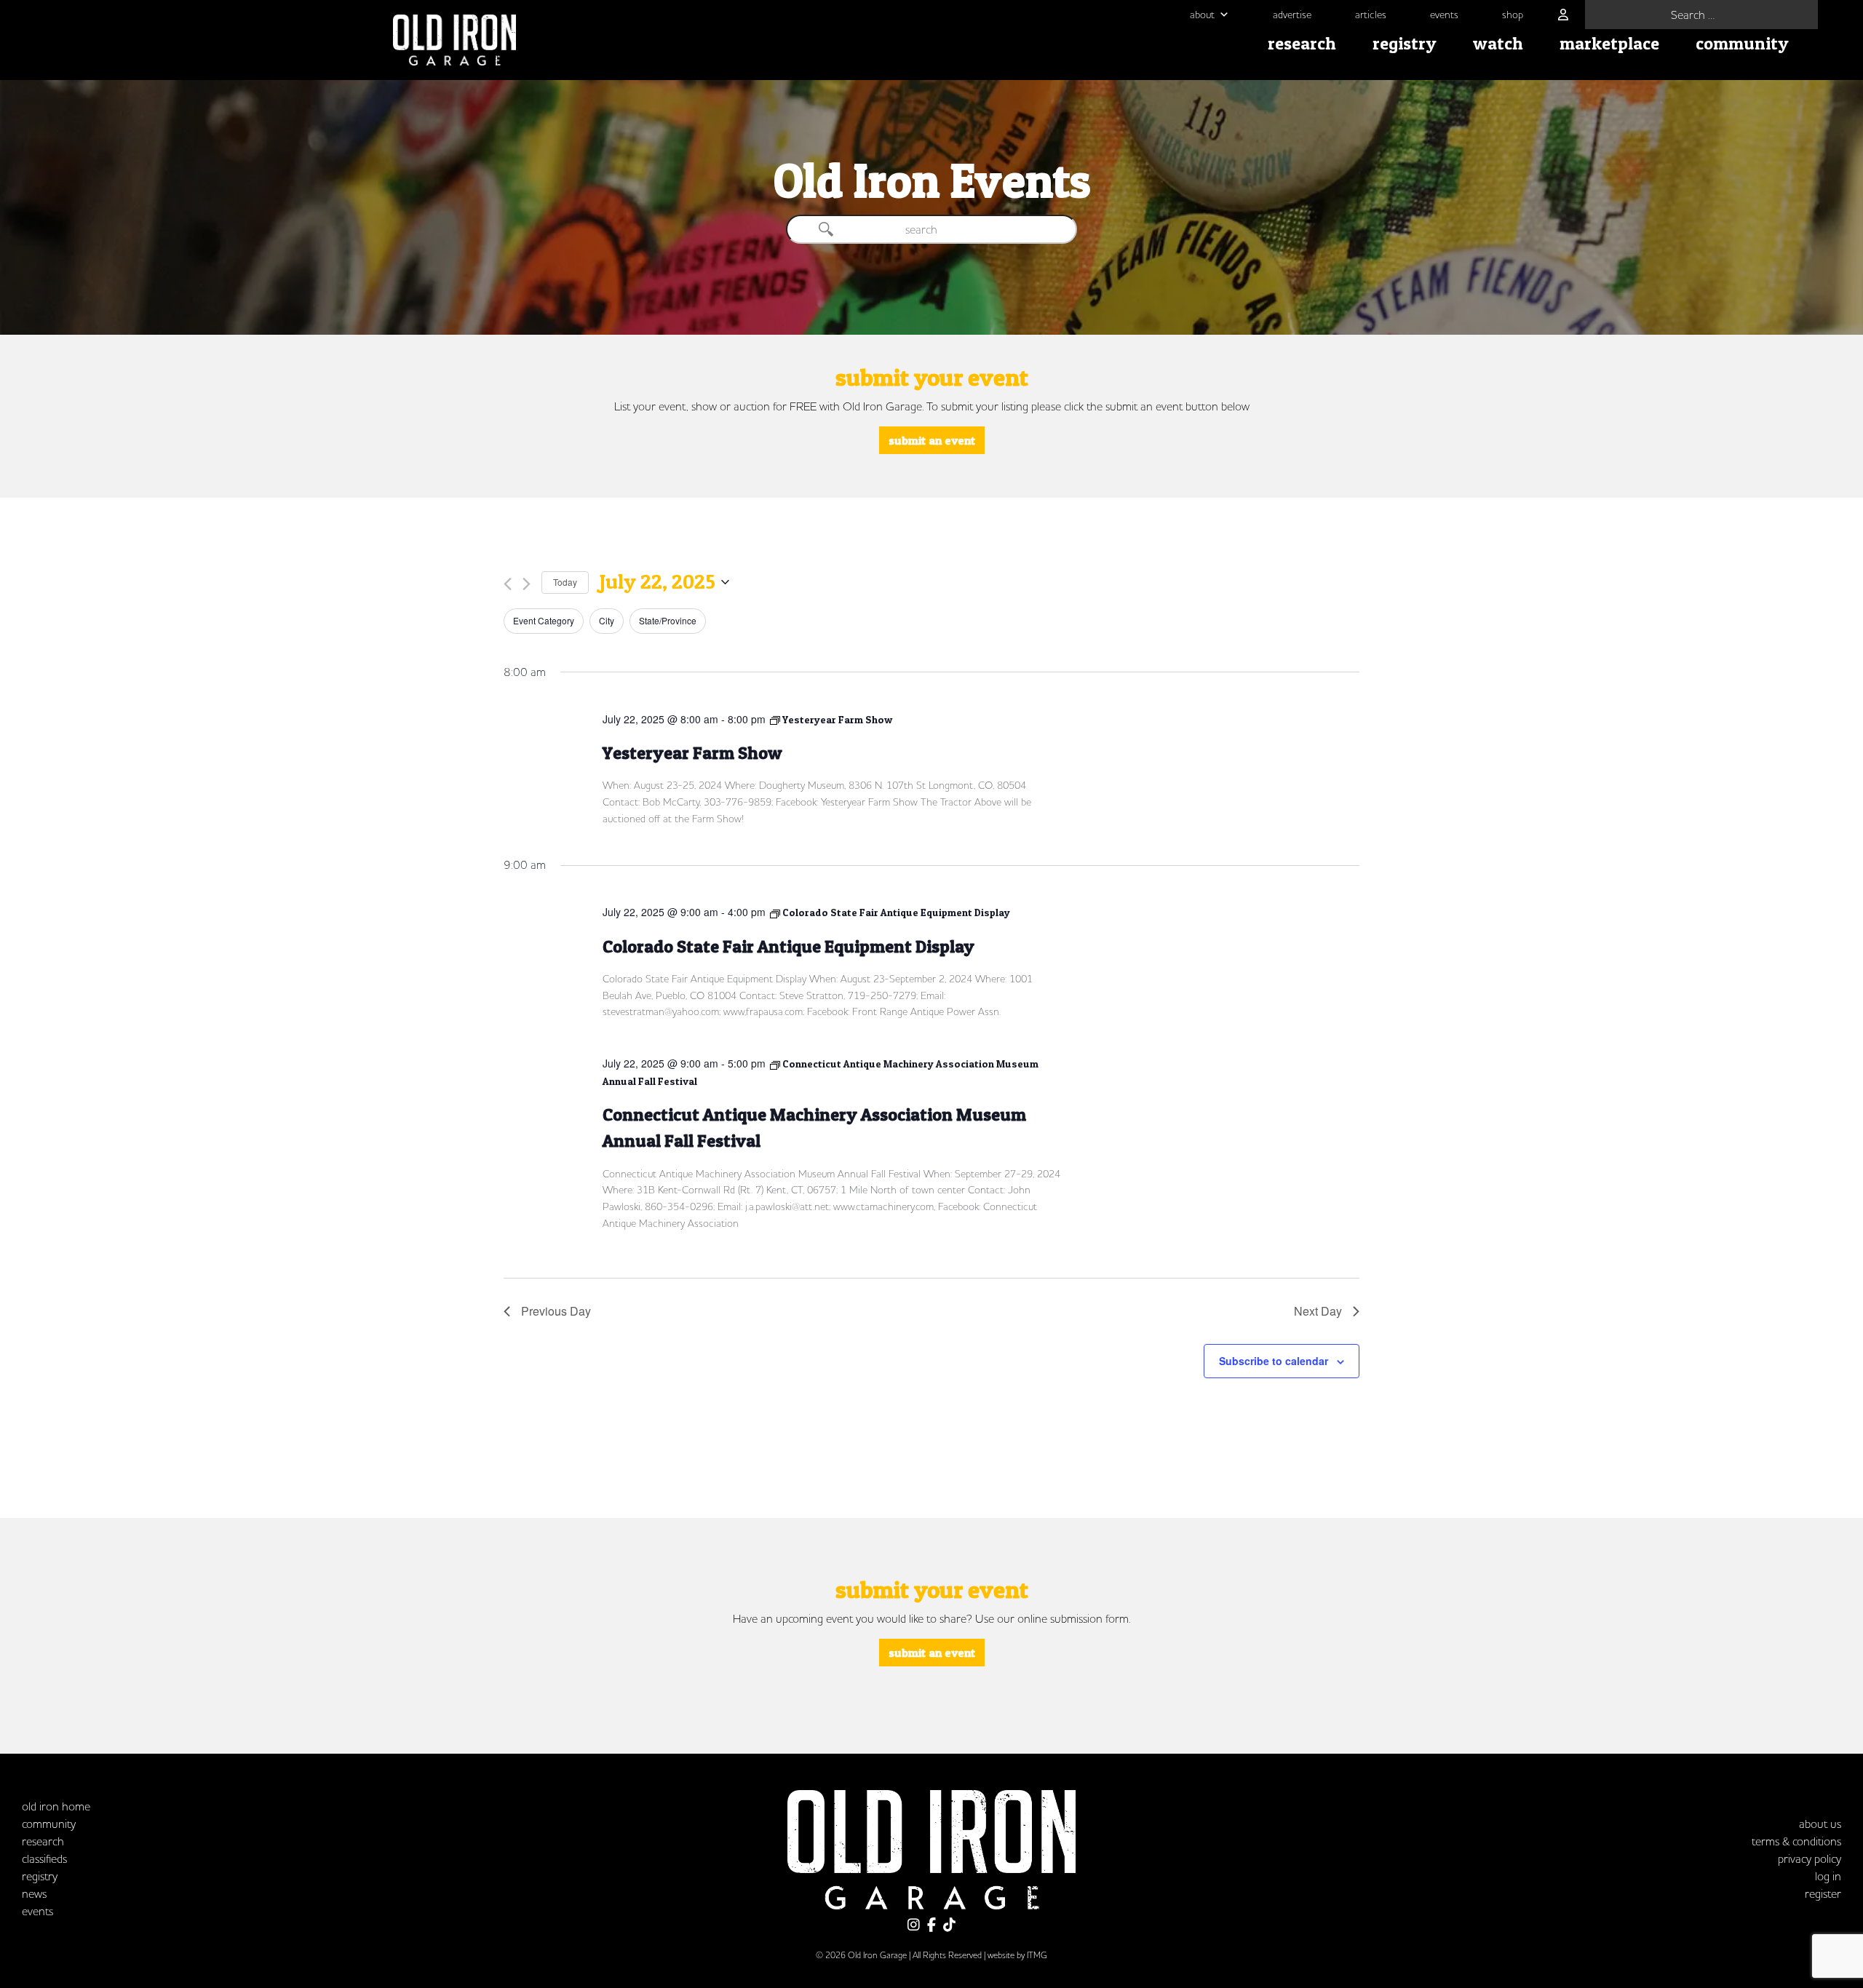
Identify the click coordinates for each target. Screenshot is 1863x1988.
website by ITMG (1017, 1955)
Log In (1828, 1876)
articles (1371, 15)
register (1823, 1893)
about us (1820, 1824)
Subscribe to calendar (1274, 1361)
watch (1498, 43)
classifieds (44, 1858)
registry (1405, 43)
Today (565, 582)
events (1444, 15)
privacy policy (1810, 1858)
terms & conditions (1796, 1841)
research (1302, 43)
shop (1513, 15)
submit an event (932, 440)
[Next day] (527, 584)
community (1742, 43)
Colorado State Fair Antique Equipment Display (789, 946)
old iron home (56, 1806)
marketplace (1609, 43)
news (34, 1893)
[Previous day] (508, 584)
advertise (1292, 15)
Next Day (1318, 1311)
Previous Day (556, 1311)
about (1202, 15)
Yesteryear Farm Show (692, 753)
